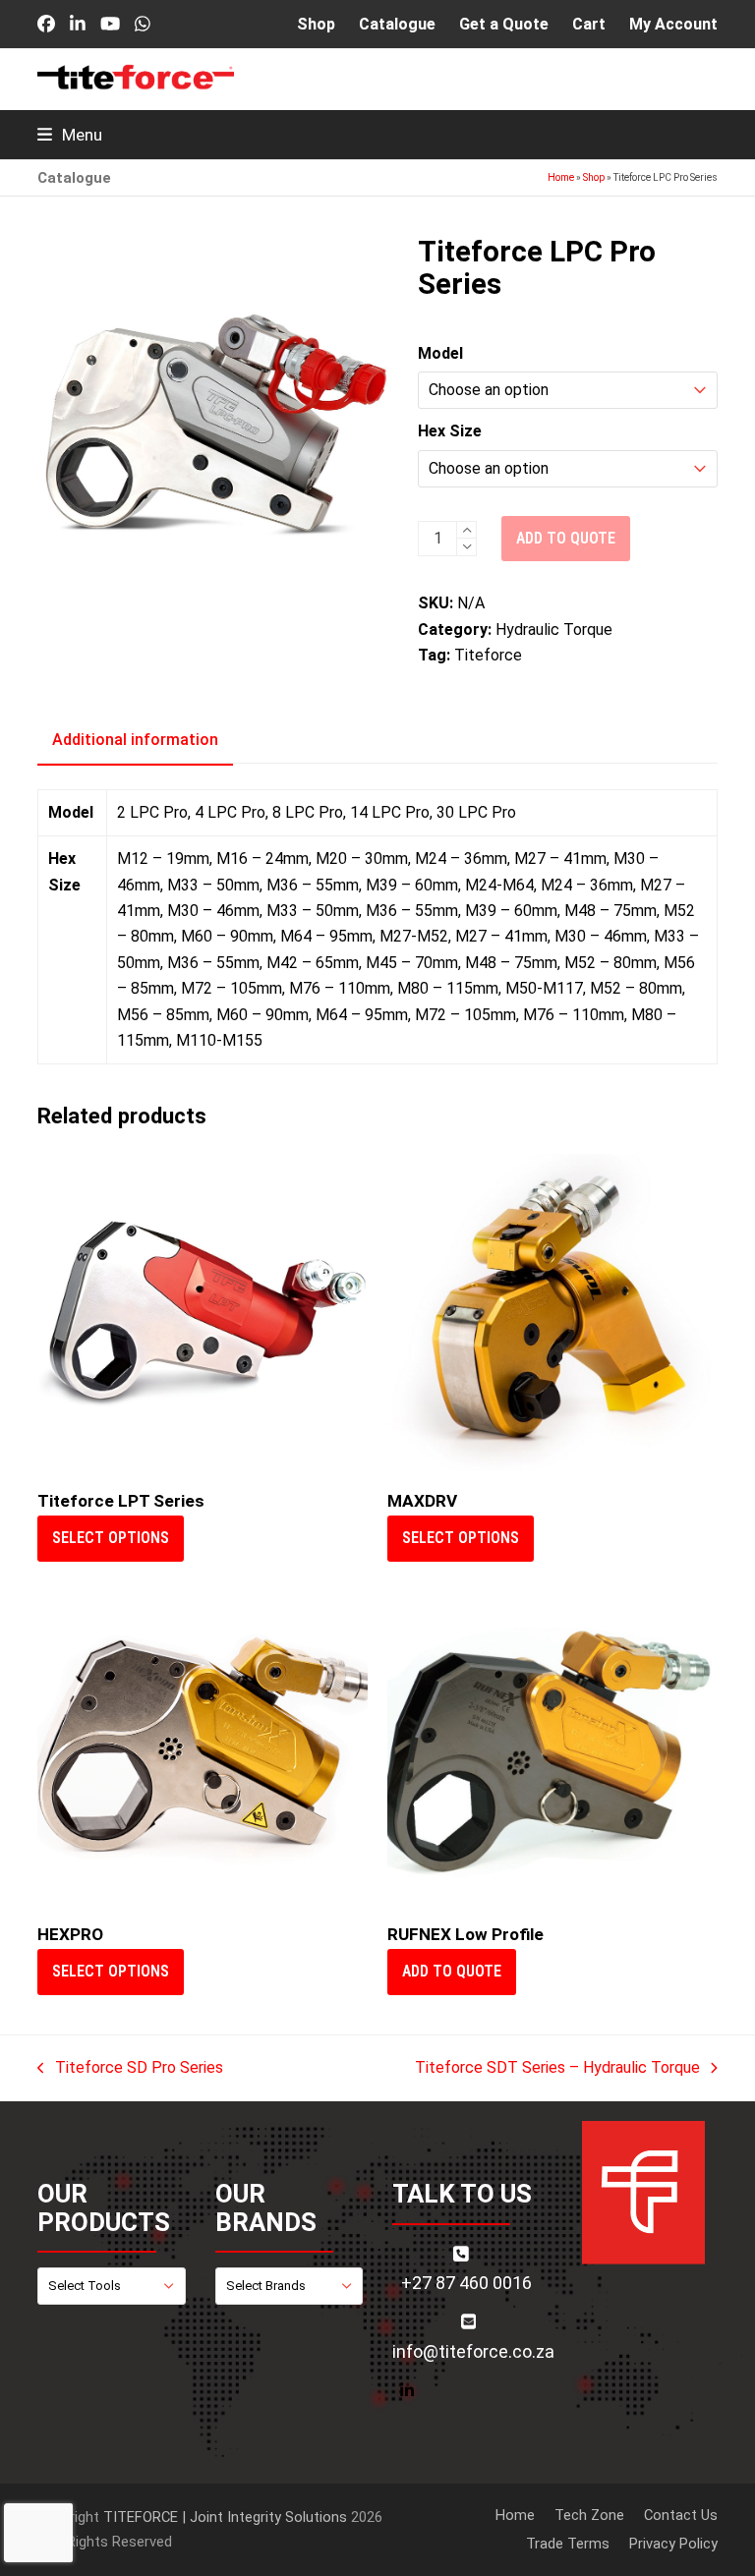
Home (561, 177)
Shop (594, 177)
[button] (70, 135)
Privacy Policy (673, 2544)
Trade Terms (568, 2544)
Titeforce (488, 655)
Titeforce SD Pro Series (130, 2069)
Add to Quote (452, 1971)
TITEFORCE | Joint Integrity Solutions (225, 2517)
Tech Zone (589, 2515)
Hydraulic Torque (554, 630)
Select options (111, 1538)
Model (440, 353)
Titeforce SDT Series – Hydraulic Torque (557, 2069)
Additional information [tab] (135, 740)
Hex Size (450, 431)
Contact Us (681, 2515)
